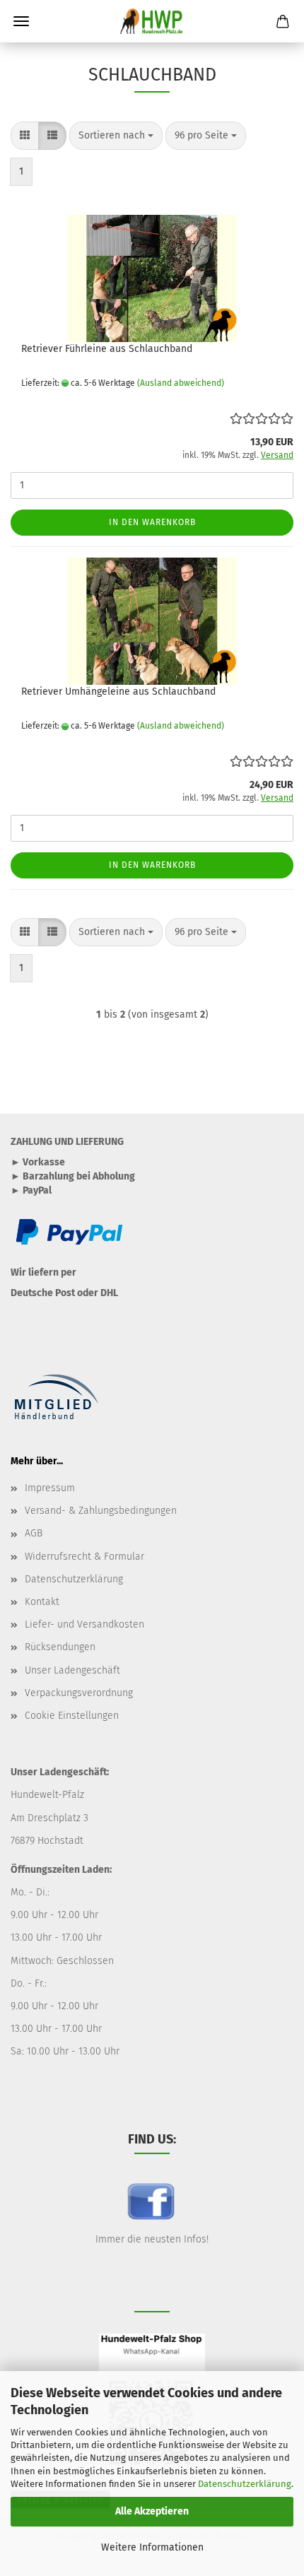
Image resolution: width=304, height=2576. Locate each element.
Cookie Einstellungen (72, 1716)
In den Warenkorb (152, 522)
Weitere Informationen (152, 2547)
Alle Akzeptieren (152, 2511)
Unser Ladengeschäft (72, 1670)
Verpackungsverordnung (79, 1693)
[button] (25, 136)
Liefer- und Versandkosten (84, 1624)
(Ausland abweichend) (181, 383)
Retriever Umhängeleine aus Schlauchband (118, 692)
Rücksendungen (60, 1647)
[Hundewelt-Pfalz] (152, 21)
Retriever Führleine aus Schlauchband (107, 349)
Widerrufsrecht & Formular (84, 1557)
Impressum (50, 1488)
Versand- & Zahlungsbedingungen (101, 1511)
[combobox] (116, 136)
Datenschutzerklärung (245, 2484)
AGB (34, 1533)
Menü (21, 21)
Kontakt (42, 1602)
